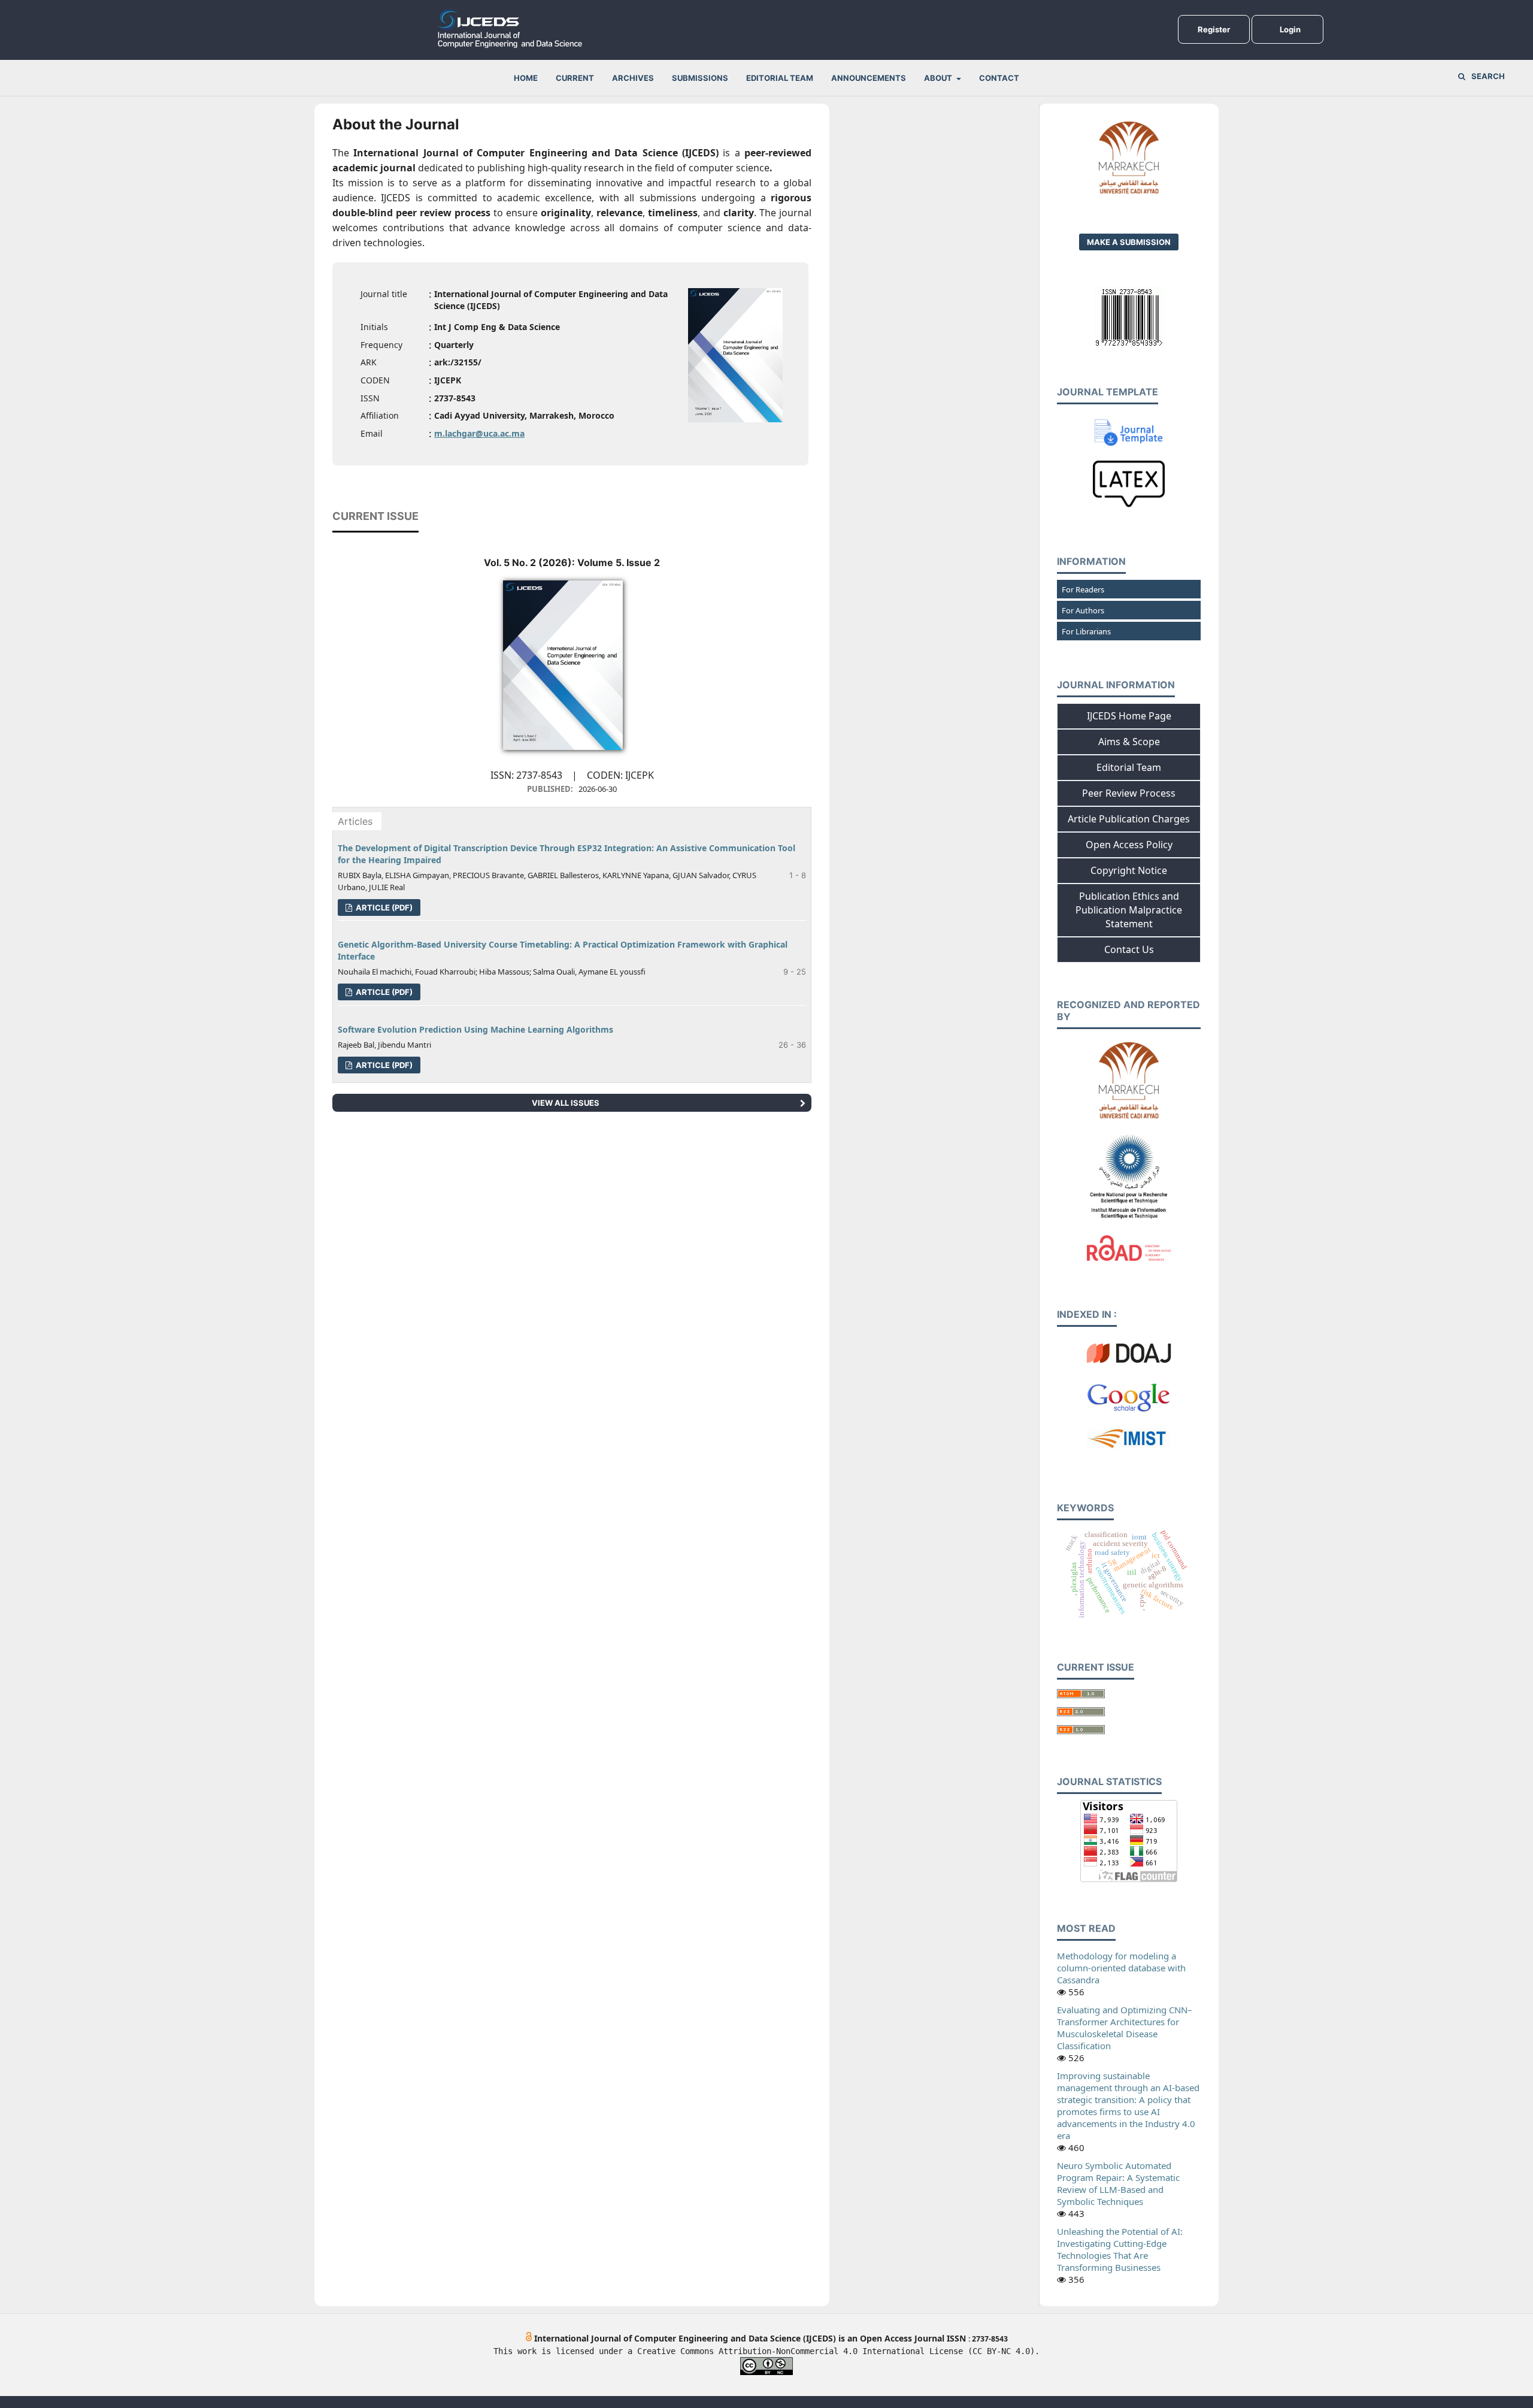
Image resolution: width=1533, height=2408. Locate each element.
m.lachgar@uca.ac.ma (479, 433)
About (939, 78)
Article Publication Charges (1129, 819)
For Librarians (1086, 631)
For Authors (1083, 610)
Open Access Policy (1129, 845)
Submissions (700, 78)
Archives (633, 78)
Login (1290, 29)
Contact (999, 78)
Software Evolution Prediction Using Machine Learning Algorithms (475, 1029)
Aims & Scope (1129, 742)
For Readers (1083, 589)
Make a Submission (1129, 242)
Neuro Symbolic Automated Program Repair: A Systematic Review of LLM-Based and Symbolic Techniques (1118, 2183)
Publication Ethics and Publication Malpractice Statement (1129, 910)
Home (526, 78)
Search (1488, 76)
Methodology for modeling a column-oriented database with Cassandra (1121, 1968)
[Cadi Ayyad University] (1129, 1117)
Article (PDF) (383, 907)
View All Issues (566, 1103)
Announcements (869, 78)
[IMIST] (1129, 1220)
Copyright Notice (1129, 870)
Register (1214, 29)
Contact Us (1129, 949)
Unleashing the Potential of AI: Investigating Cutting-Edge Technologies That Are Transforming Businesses (1120, 2249)
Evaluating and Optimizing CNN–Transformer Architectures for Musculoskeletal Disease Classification (1125, 2028)
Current (575, 78)
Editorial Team (780, 78)
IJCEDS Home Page (1129, 716)
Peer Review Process (1129, 793)
